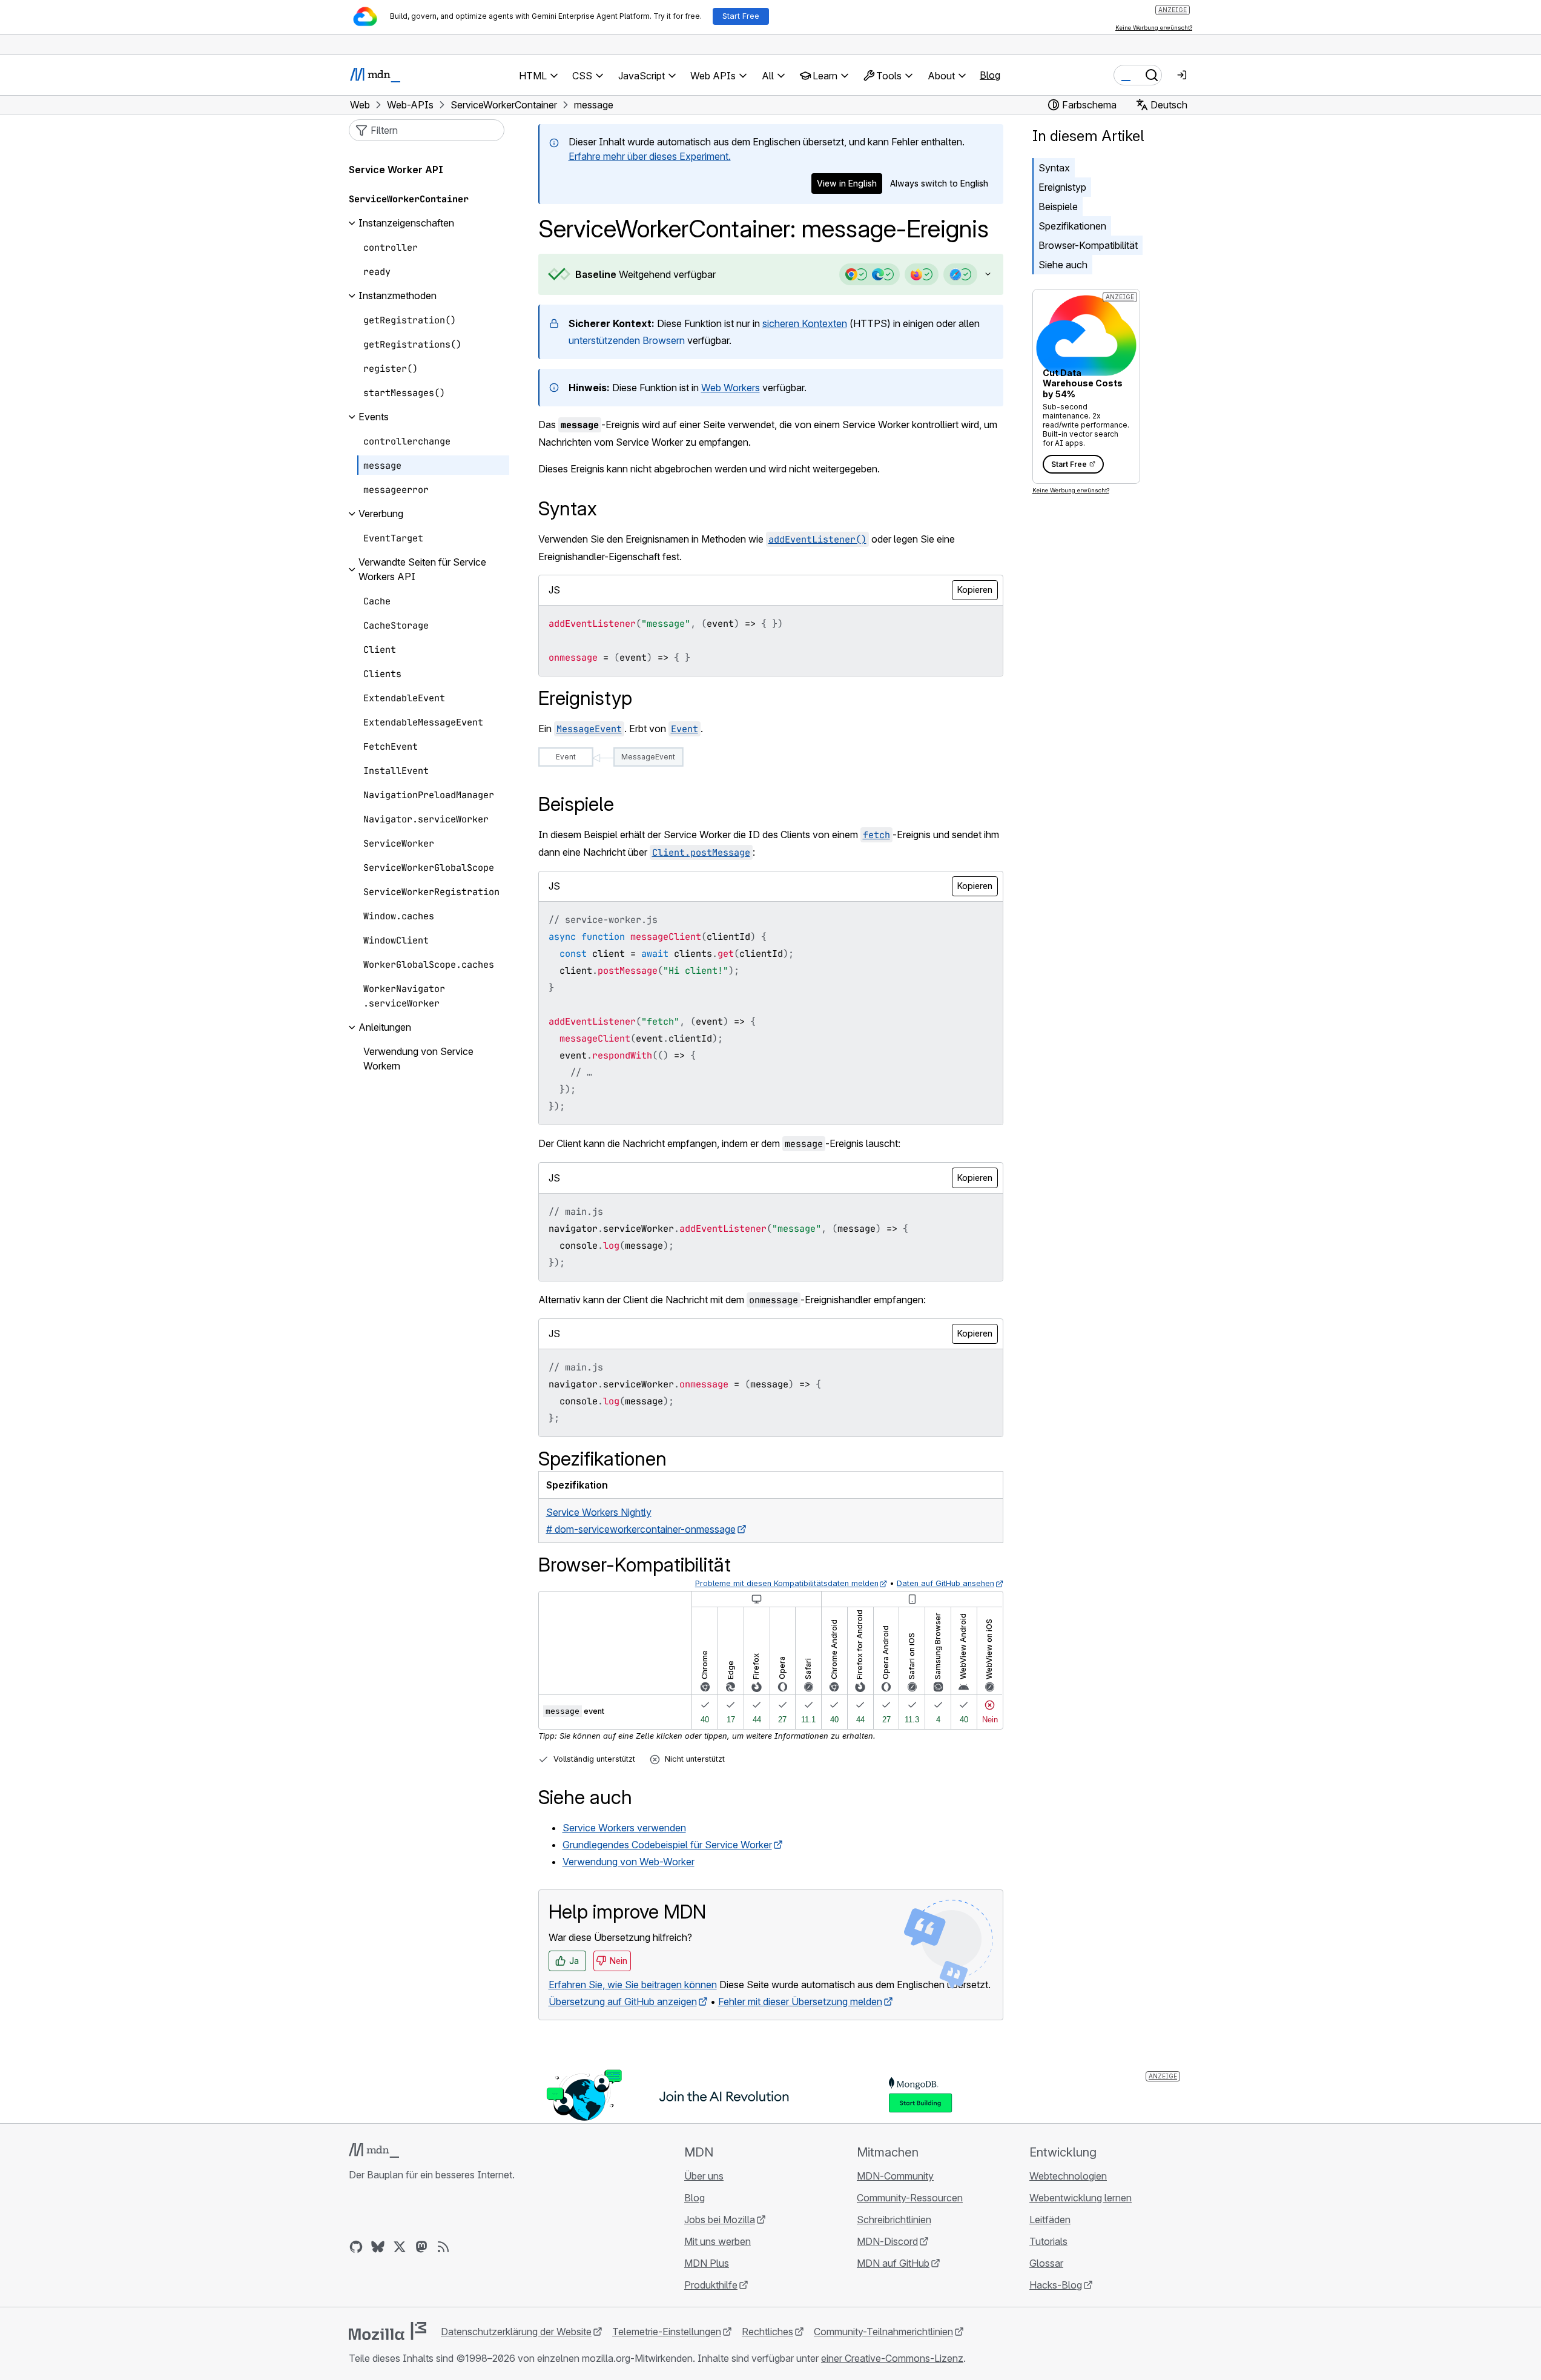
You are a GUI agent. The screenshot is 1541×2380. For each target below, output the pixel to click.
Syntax (1054, 168)
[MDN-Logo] (374, 2150)
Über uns (704, 2176)
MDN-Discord (887, 2241)
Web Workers (731, 388)
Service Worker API (396, 170)
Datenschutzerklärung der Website (516, 2332)
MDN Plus (707, 2263)
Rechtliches (767, 2332)
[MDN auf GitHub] (356, 2247)
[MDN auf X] (400, 2247)
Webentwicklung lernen (1081, 2198)
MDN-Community (895, 2176)
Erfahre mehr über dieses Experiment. (650, 156)
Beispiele (1058, 207)
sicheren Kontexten (805, 323)
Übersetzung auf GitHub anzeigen (623, 2002)
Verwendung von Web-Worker (629, 1862)
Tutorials (1048, 2241)
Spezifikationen (1072, 226)
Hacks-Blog (1056, 2285)
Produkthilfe (711, 2285)
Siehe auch (1063, 265)
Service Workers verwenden (624, 1828)
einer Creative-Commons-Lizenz (892, 2358)
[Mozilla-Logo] (388, 2331)
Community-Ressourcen (910, 2198)
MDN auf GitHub (893, 2263)
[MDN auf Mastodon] (421, 2247)
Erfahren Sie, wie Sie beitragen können (633, 1985)
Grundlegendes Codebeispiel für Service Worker (667, 1845)
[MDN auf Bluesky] (378, 2247)
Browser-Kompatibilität (1088, 245)
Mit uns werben (718, 2241)
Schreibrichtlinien (894, 2220)
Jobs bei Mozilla (720, 2220)
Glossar (1046, 2263)
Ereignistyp (1062, 187)
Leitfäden (1050, 2220)
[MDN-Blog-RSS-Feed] (443, 2247)
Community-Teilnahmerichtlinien (883, 2332)
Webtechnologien (1068, 2176)
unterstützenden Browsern (627, 340)
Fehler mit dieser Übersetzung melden (800, 2002)
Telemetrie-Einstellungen (667, 2332)
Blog (990, 75)
